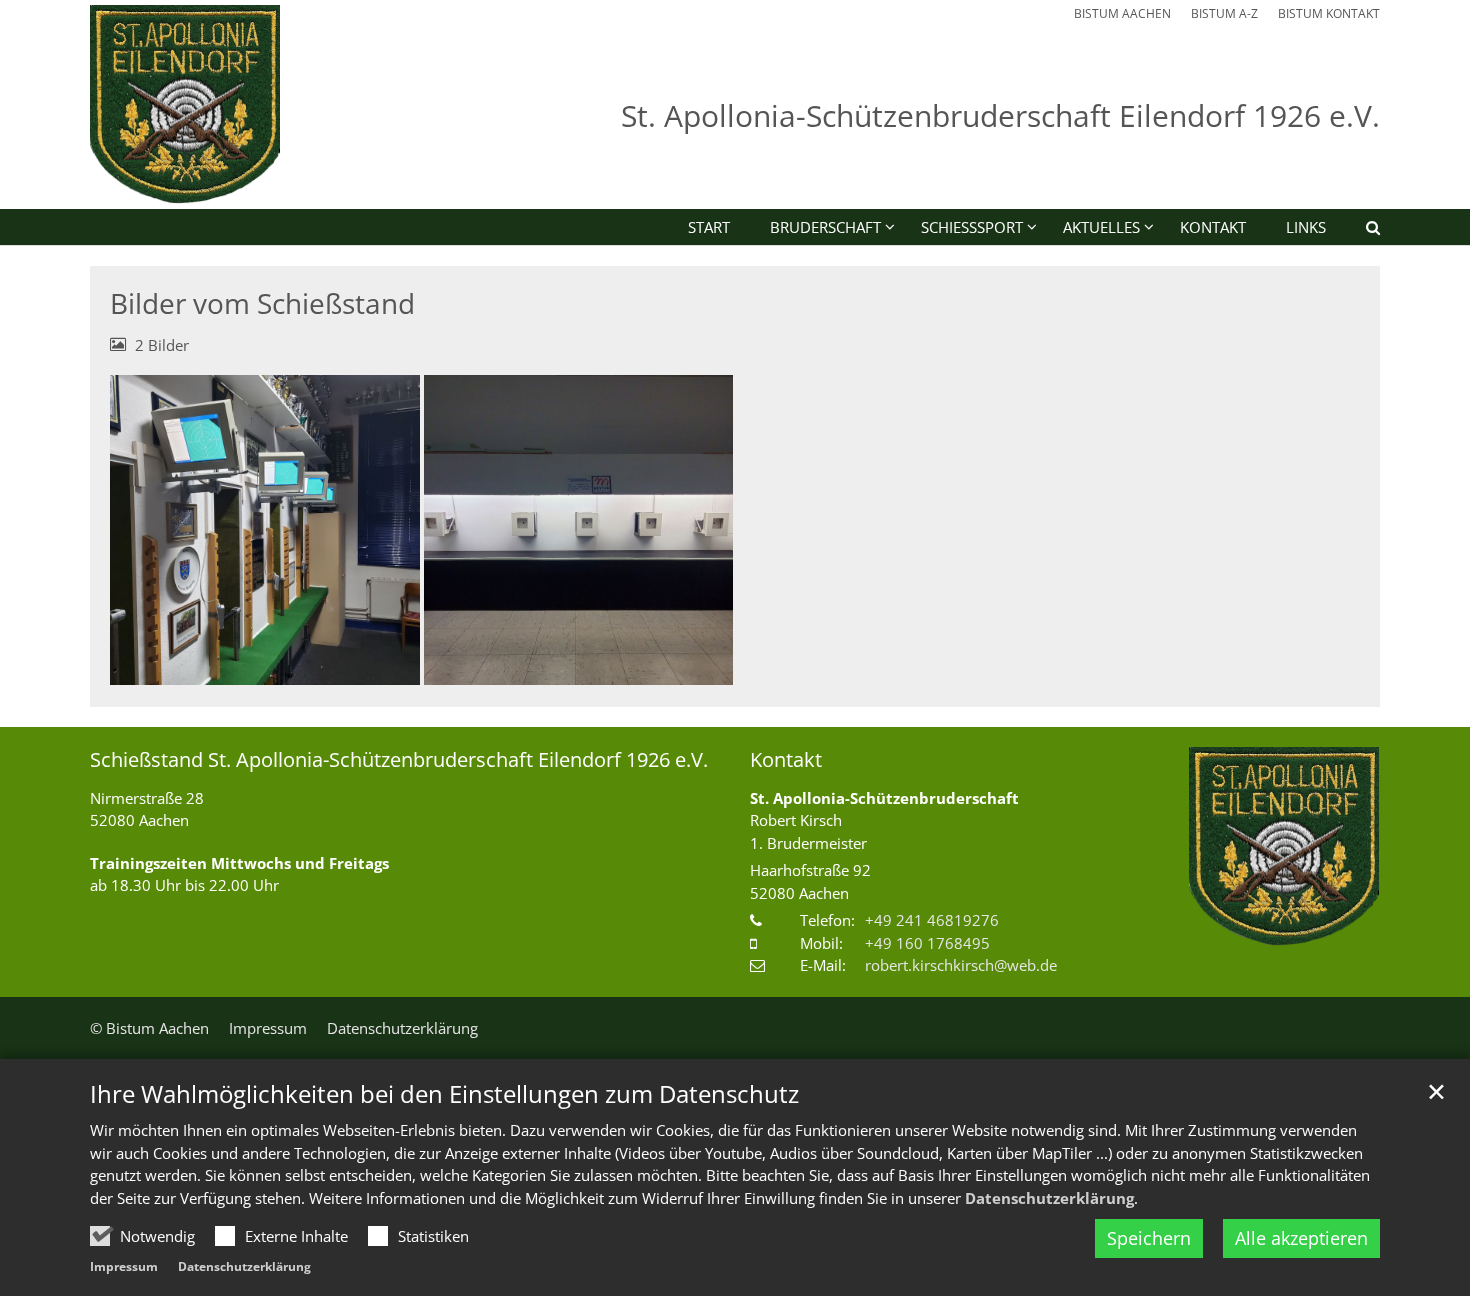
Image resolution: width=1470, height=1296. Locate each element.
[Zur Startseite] (185, 104)
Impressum (124, 1266)
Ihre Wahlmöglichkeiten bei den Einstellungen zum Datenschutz (444, 1094)
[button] (1360, 231)
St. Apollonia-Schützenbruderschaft (884, 798)
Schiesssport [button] (972, 227)
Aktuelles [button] (1101, 227)
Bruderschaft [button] (825, 227)
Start (709, 227)
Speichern (1149, 1238)
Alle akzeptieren (1301, 1238)
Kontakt (1213, 227)
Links (1306, 227)
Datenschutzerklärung (1049, 1198)
